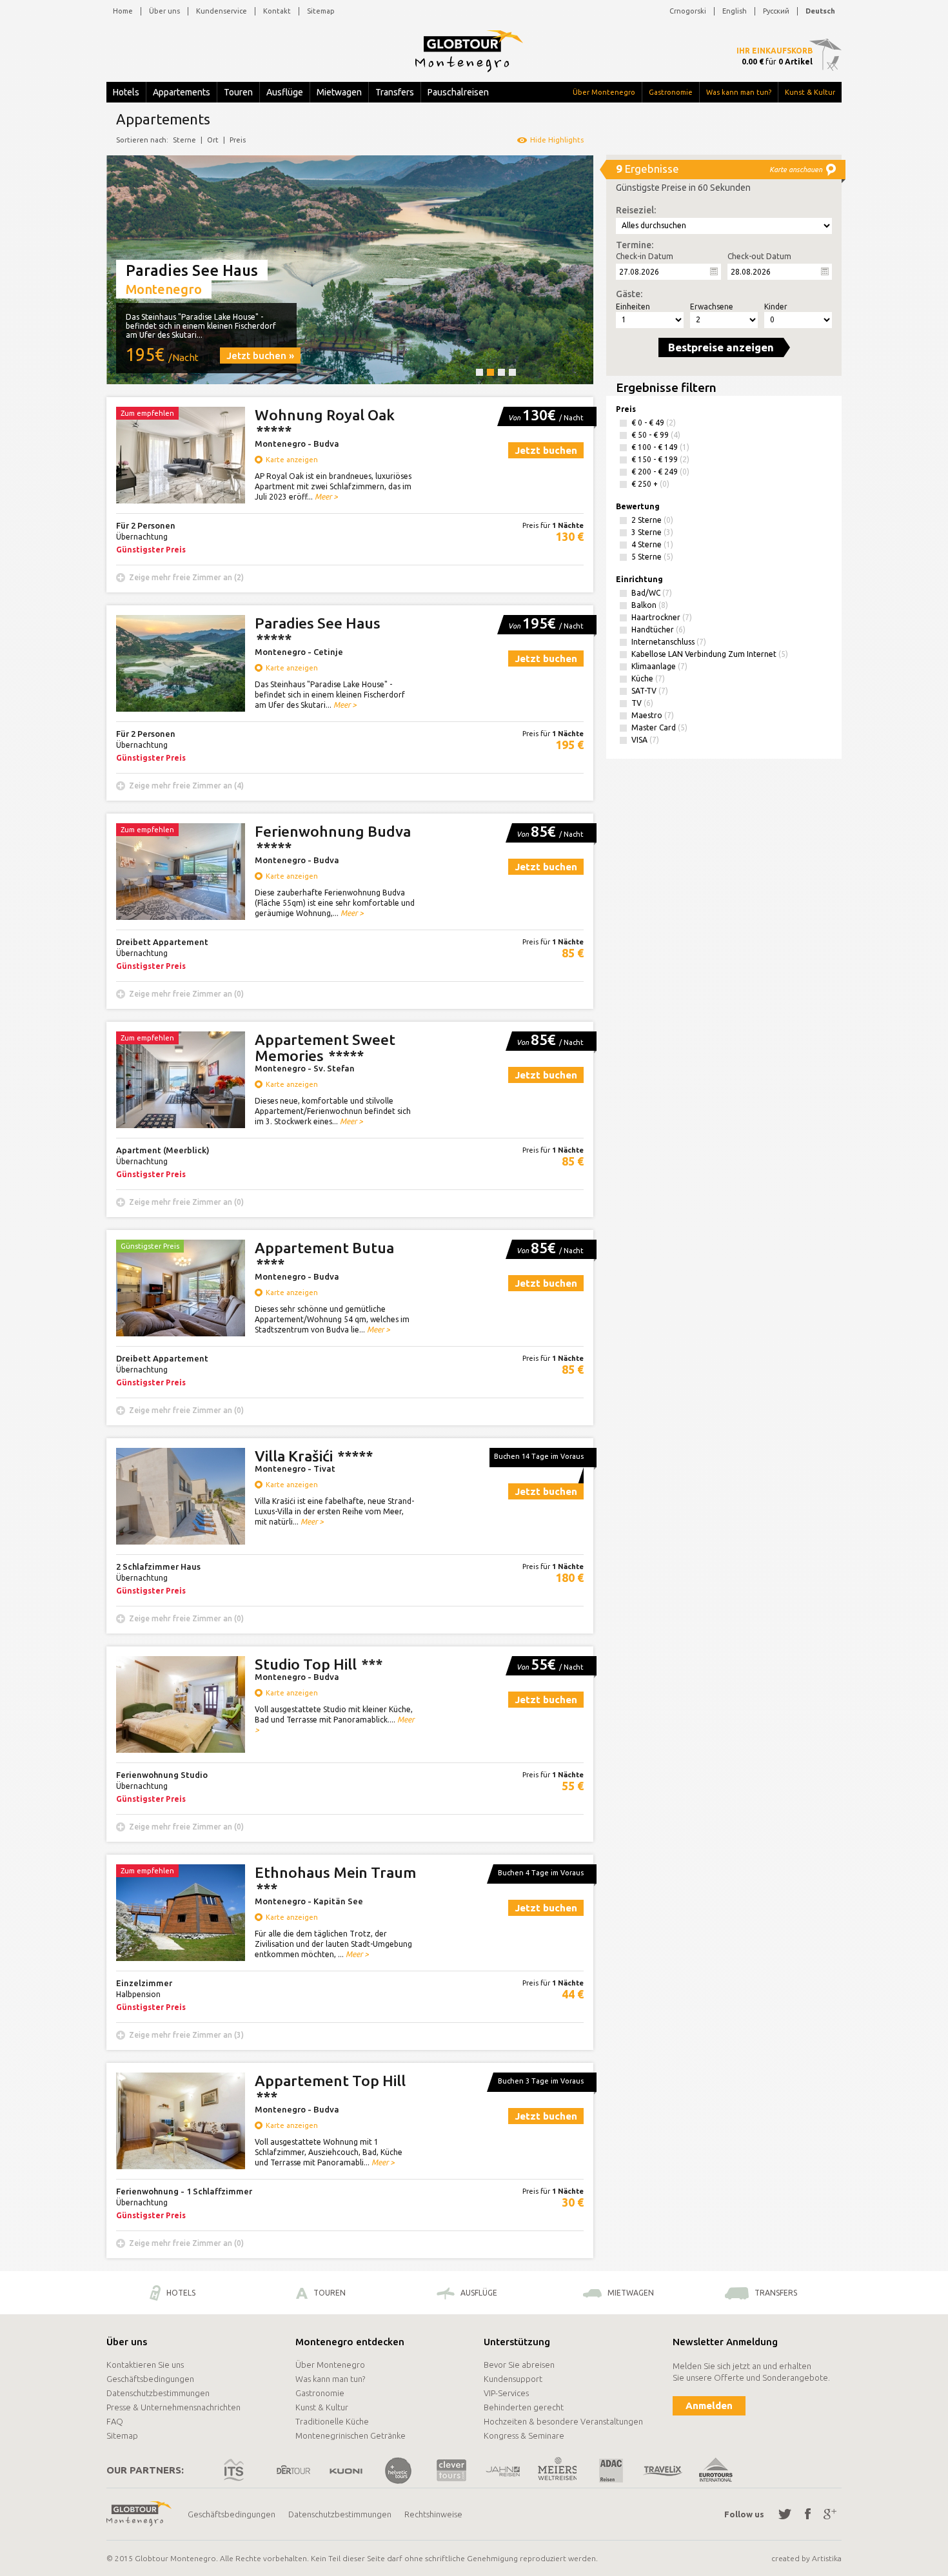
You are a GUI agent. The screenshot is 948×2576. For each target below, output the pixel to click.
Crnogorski (688, 11)
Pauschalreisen (458, 92)
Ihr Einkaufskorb (775, 51)
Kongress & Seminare (524, 2435)
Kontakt (277, 11)
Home (123, 11)
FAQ (115, 2421)
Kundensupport (513, 2379)
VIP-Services (506, 2393)
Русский (776, 11)
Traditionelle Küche (332, 2421)
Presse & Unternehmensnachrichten (173, 2407)
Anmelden (709, 2405)
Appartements (182, 92)
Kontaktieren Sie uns (145, 2365)
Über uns (164, 11)
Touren (238, 92)
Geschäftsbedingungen (150, 2379)
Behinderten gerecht (524, 2407)
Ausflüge (285, 92)
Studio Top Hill (318, 1664)
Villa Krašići (313, 1456)
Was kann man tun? (739, 92)
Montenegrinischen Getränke (351, 2435)
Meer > (326, 497)
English (735, 11)
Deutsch (820, 11)
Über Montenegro (604, 92)
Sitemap (321, 11)
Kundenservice (222, 11)
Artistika (827, 2558)
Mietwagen (339, 92)
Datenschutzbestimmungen (158, 2393)
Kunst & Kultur (810, 92)
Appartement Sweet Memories (325, 1048)
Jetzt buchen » (260, 356)
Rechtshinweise (433, 2514)
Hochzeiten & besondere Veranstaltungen (563, 2421)
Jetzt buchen (546, 450)
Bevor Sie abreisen (519, 2365)
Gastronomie (671, 92)
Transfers (395, 92)
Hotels (126, 92)
